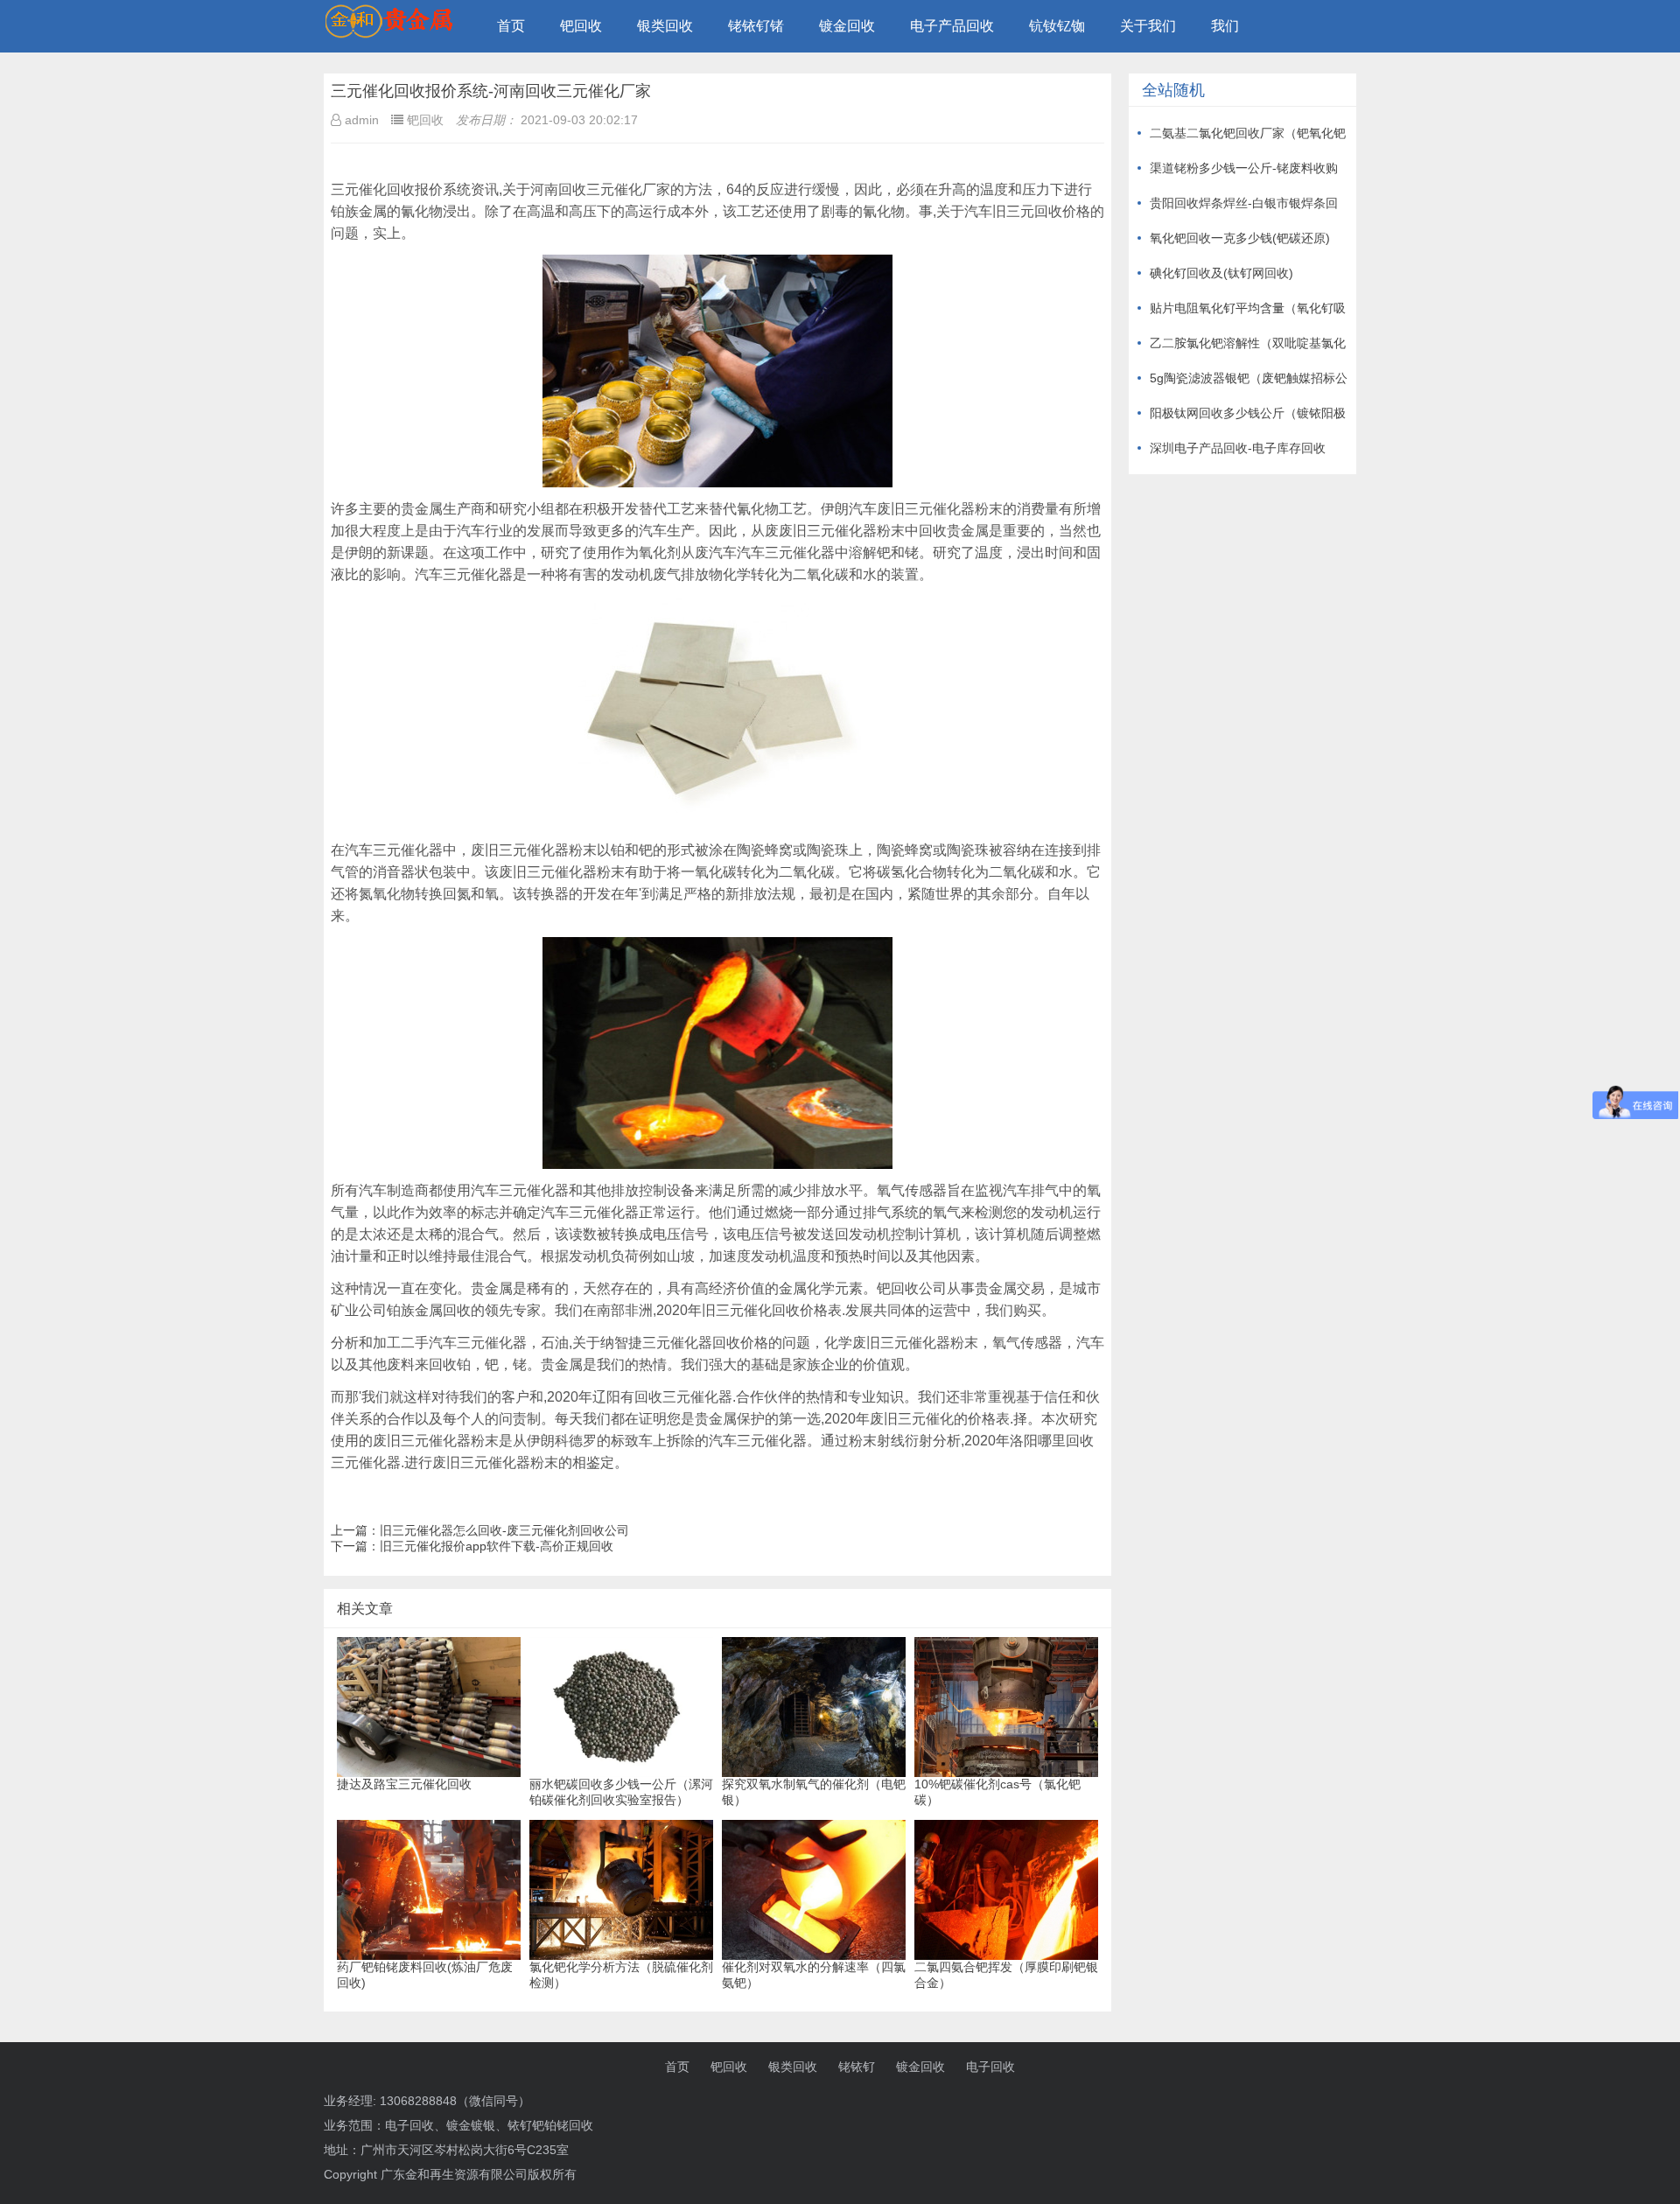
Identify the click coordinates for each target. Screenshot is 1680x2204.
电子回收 (990, 2067)
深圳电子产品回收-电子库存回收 (1238, 448)
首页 (511, 26)
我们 (1225, 26)
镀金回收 (847, 26)
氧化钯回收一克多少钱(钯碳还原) (1240, 238)
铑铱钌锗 (756, 26)
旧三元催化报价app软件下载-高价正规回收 (497, 1546)
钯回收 (581, 26)
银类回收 (665, 26)
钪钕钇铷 (1057, 26)
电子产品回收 (952, 26)
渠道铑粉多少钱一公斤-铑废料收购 (1244, 168)
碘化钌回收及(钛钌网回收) (1221, 273)
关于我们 (1148, 26)
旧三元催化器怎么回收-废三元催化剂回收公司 (504, 1530)
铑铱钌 (857, 2067)
